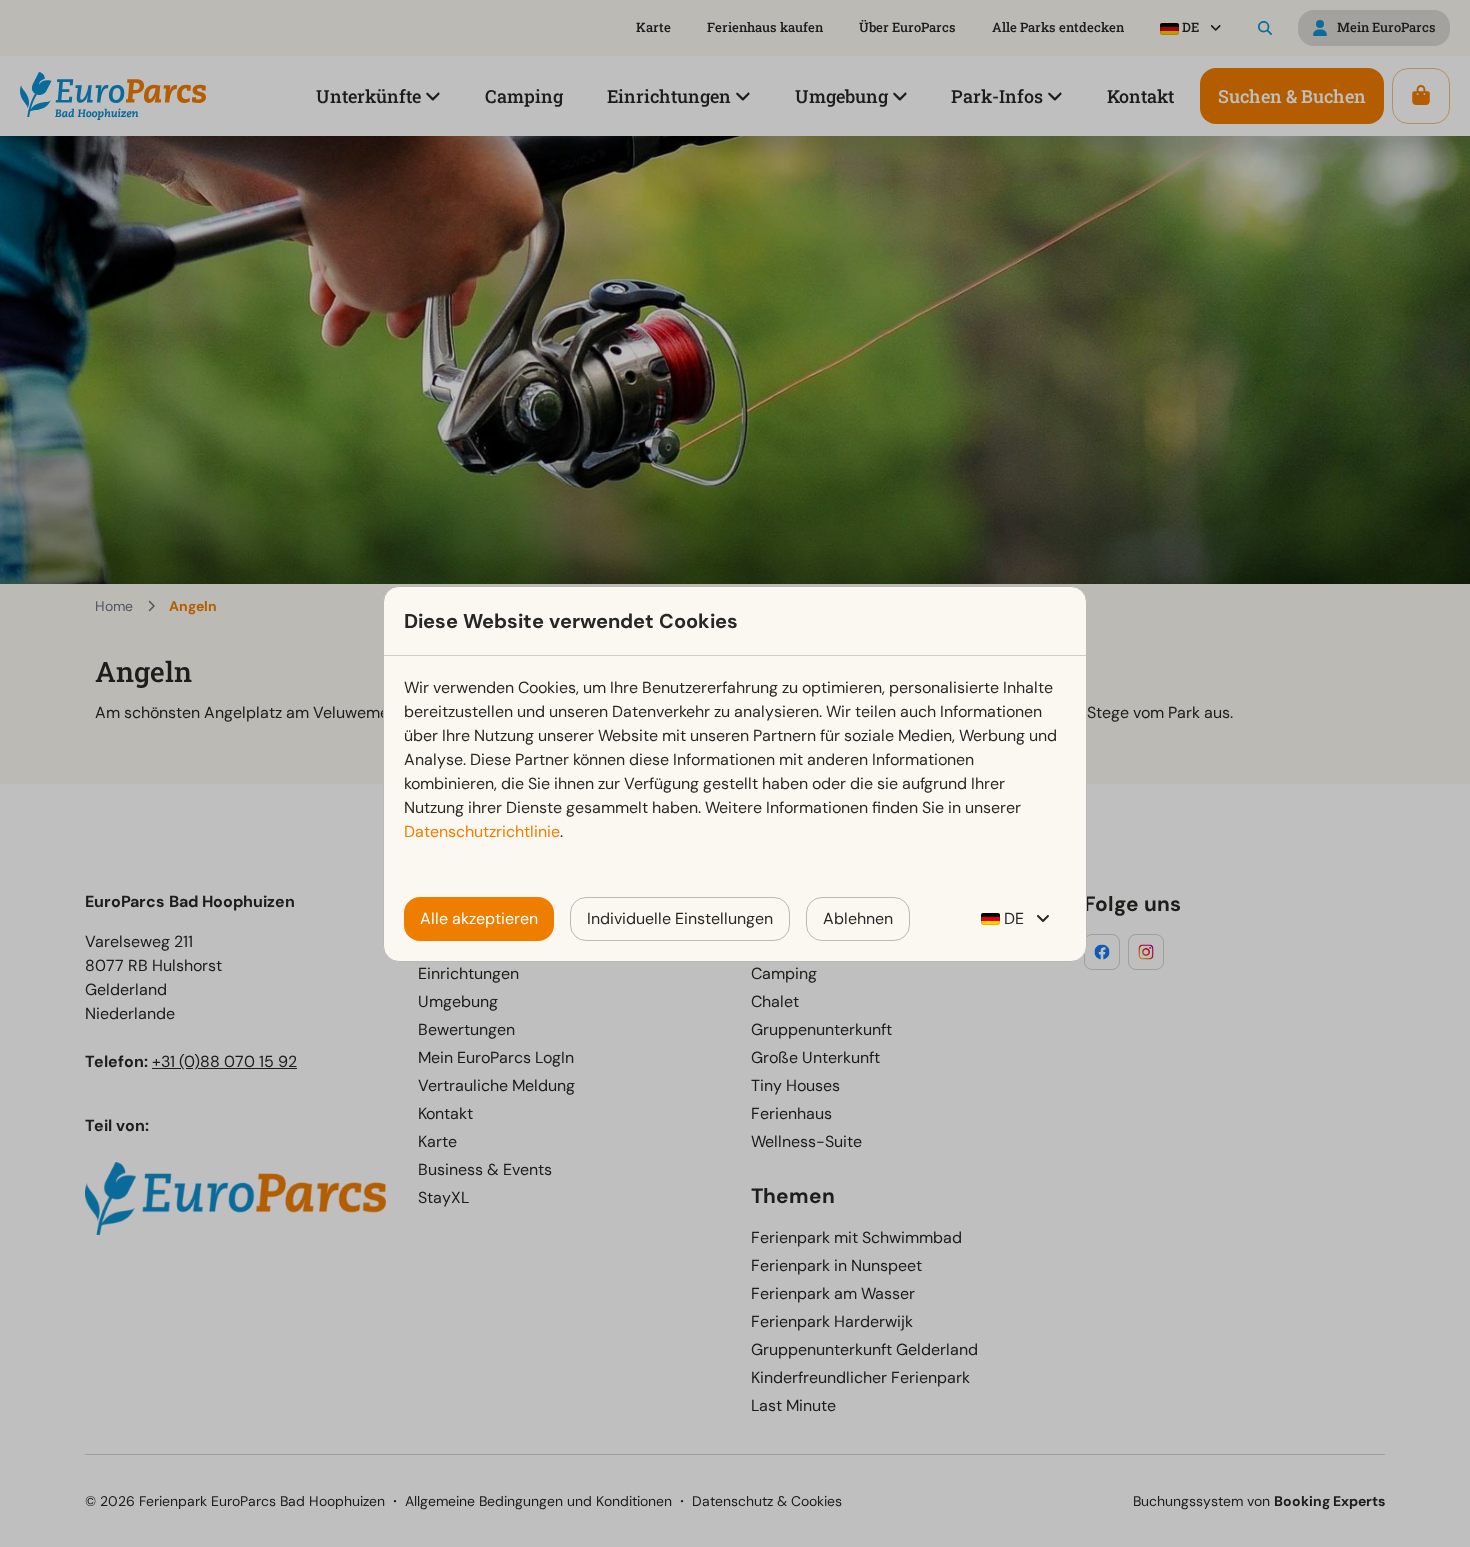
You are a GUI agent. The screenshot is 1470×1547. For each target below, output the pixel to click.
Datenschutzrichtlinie (482, 831)
